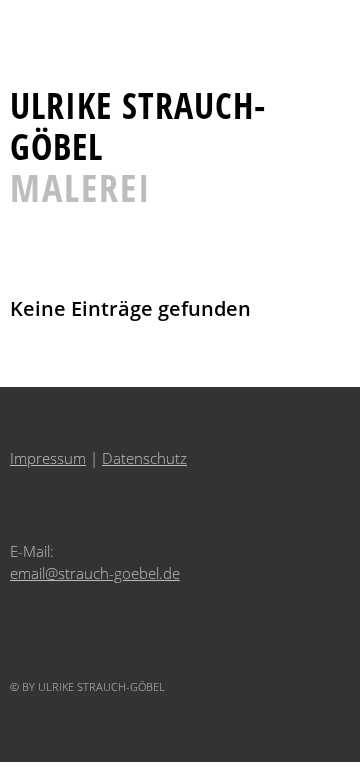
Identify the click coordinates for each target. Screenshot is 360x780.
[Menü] (35, 25)
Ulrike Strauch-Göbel (138, 126)
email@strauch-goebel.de (95, 573)
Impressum (48, 458)
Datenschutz (144, 458)
